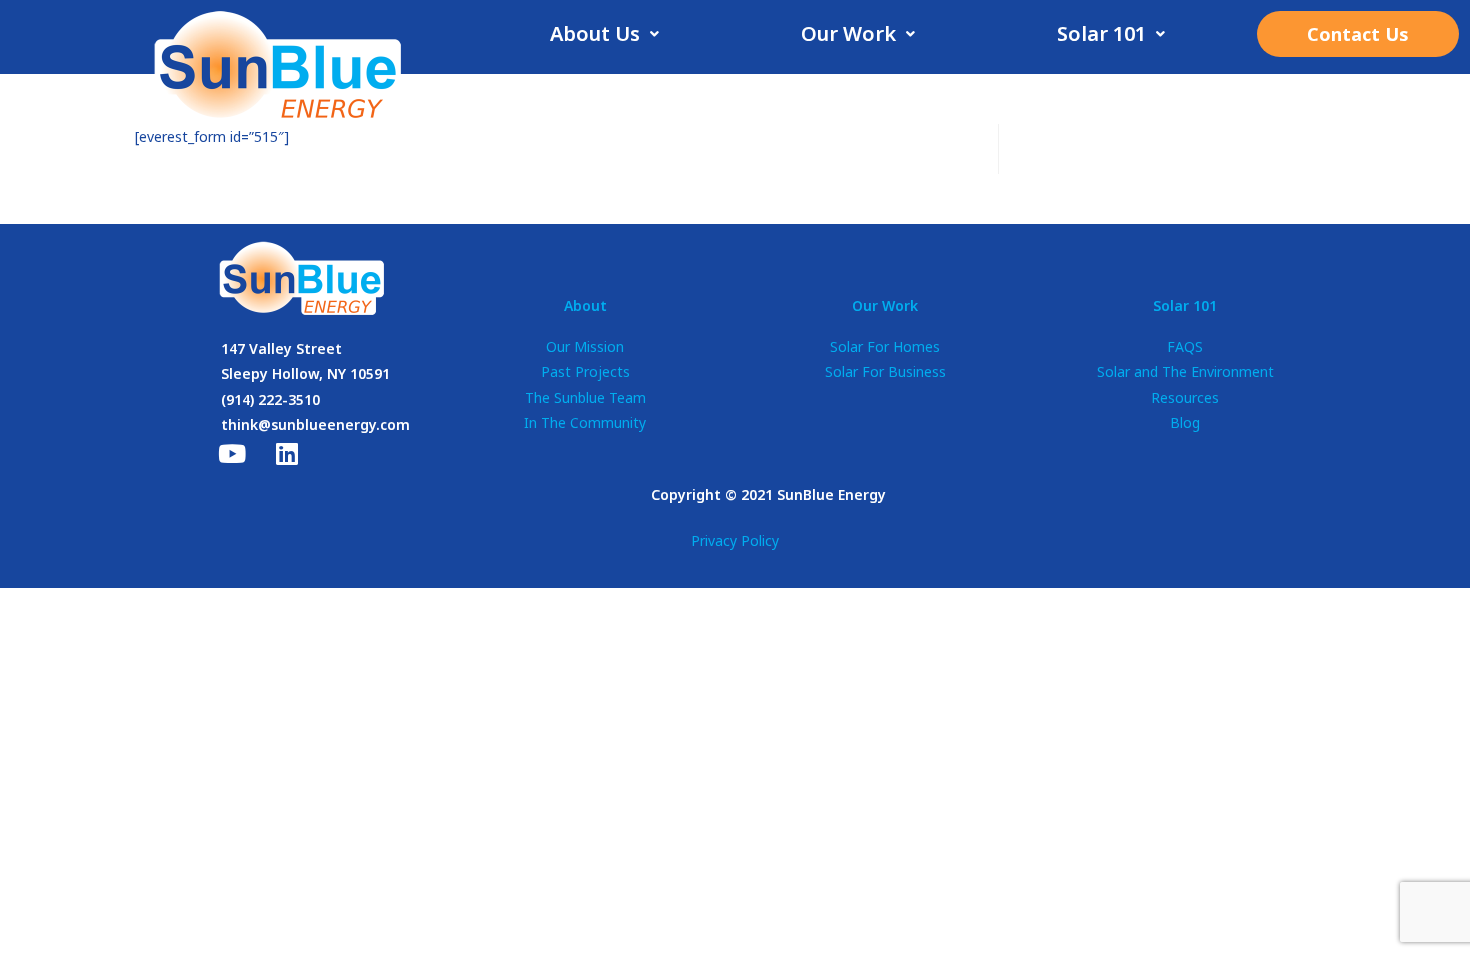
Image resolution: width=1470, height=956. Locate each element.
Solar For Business (885, 371)
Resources (1185, 397)
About (585, 305)
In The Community (585, 422)
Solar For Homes (885, 346)
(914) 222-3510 (270, 399)
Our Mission (585, 346)
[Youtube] (232, 454)
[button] (604, 34)
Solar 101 (1101, 33)
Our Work (848, 33)
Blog (1185, 422)
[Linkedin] (287, 454)
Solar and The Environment (1185, 371)
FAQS (1185, 346)
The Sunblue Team (585, 397)
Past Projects (585, 371)
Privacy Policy (735, 540)
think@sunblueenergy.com (315, 424)
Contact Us (1358, 34)
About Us (595, 33)
